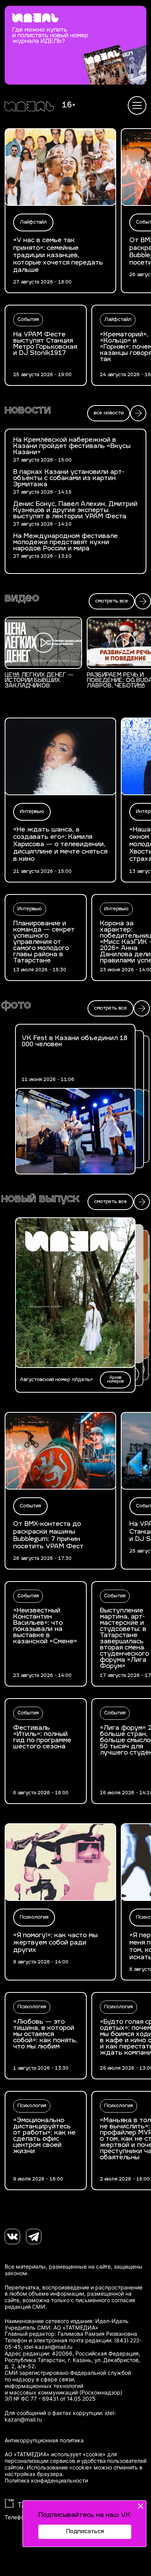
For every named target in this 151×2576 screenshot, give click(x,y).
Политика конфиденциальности (46, 2481)
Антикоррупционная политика (44, 2440)
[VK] (12, 2237)
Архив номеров (116, 1380)
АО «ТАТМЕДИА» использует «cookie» (55, 2454)
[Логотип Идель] (29, 107)
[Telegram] (34, 2237)
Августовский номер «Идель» (56, 1380)
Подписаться (85, 2532)
